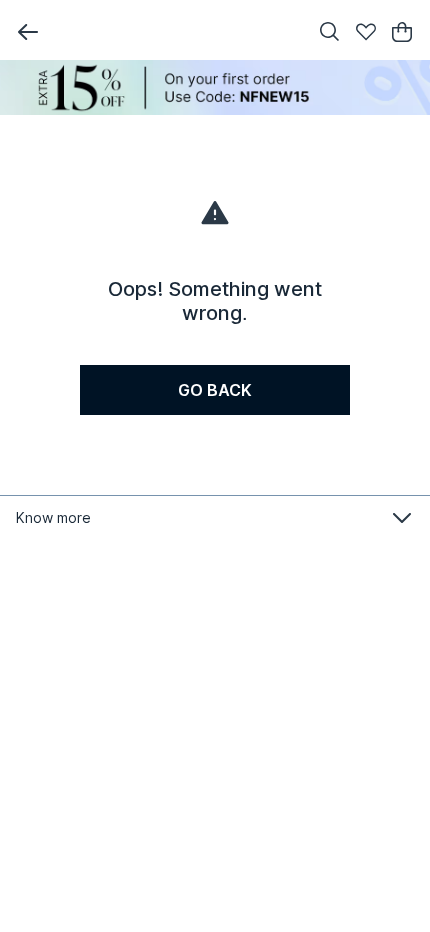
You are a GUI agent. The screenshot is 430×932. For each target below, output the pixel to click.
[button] (28, 32)
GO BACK (215, 390)
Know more (53, 517)
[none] (215, 87)
